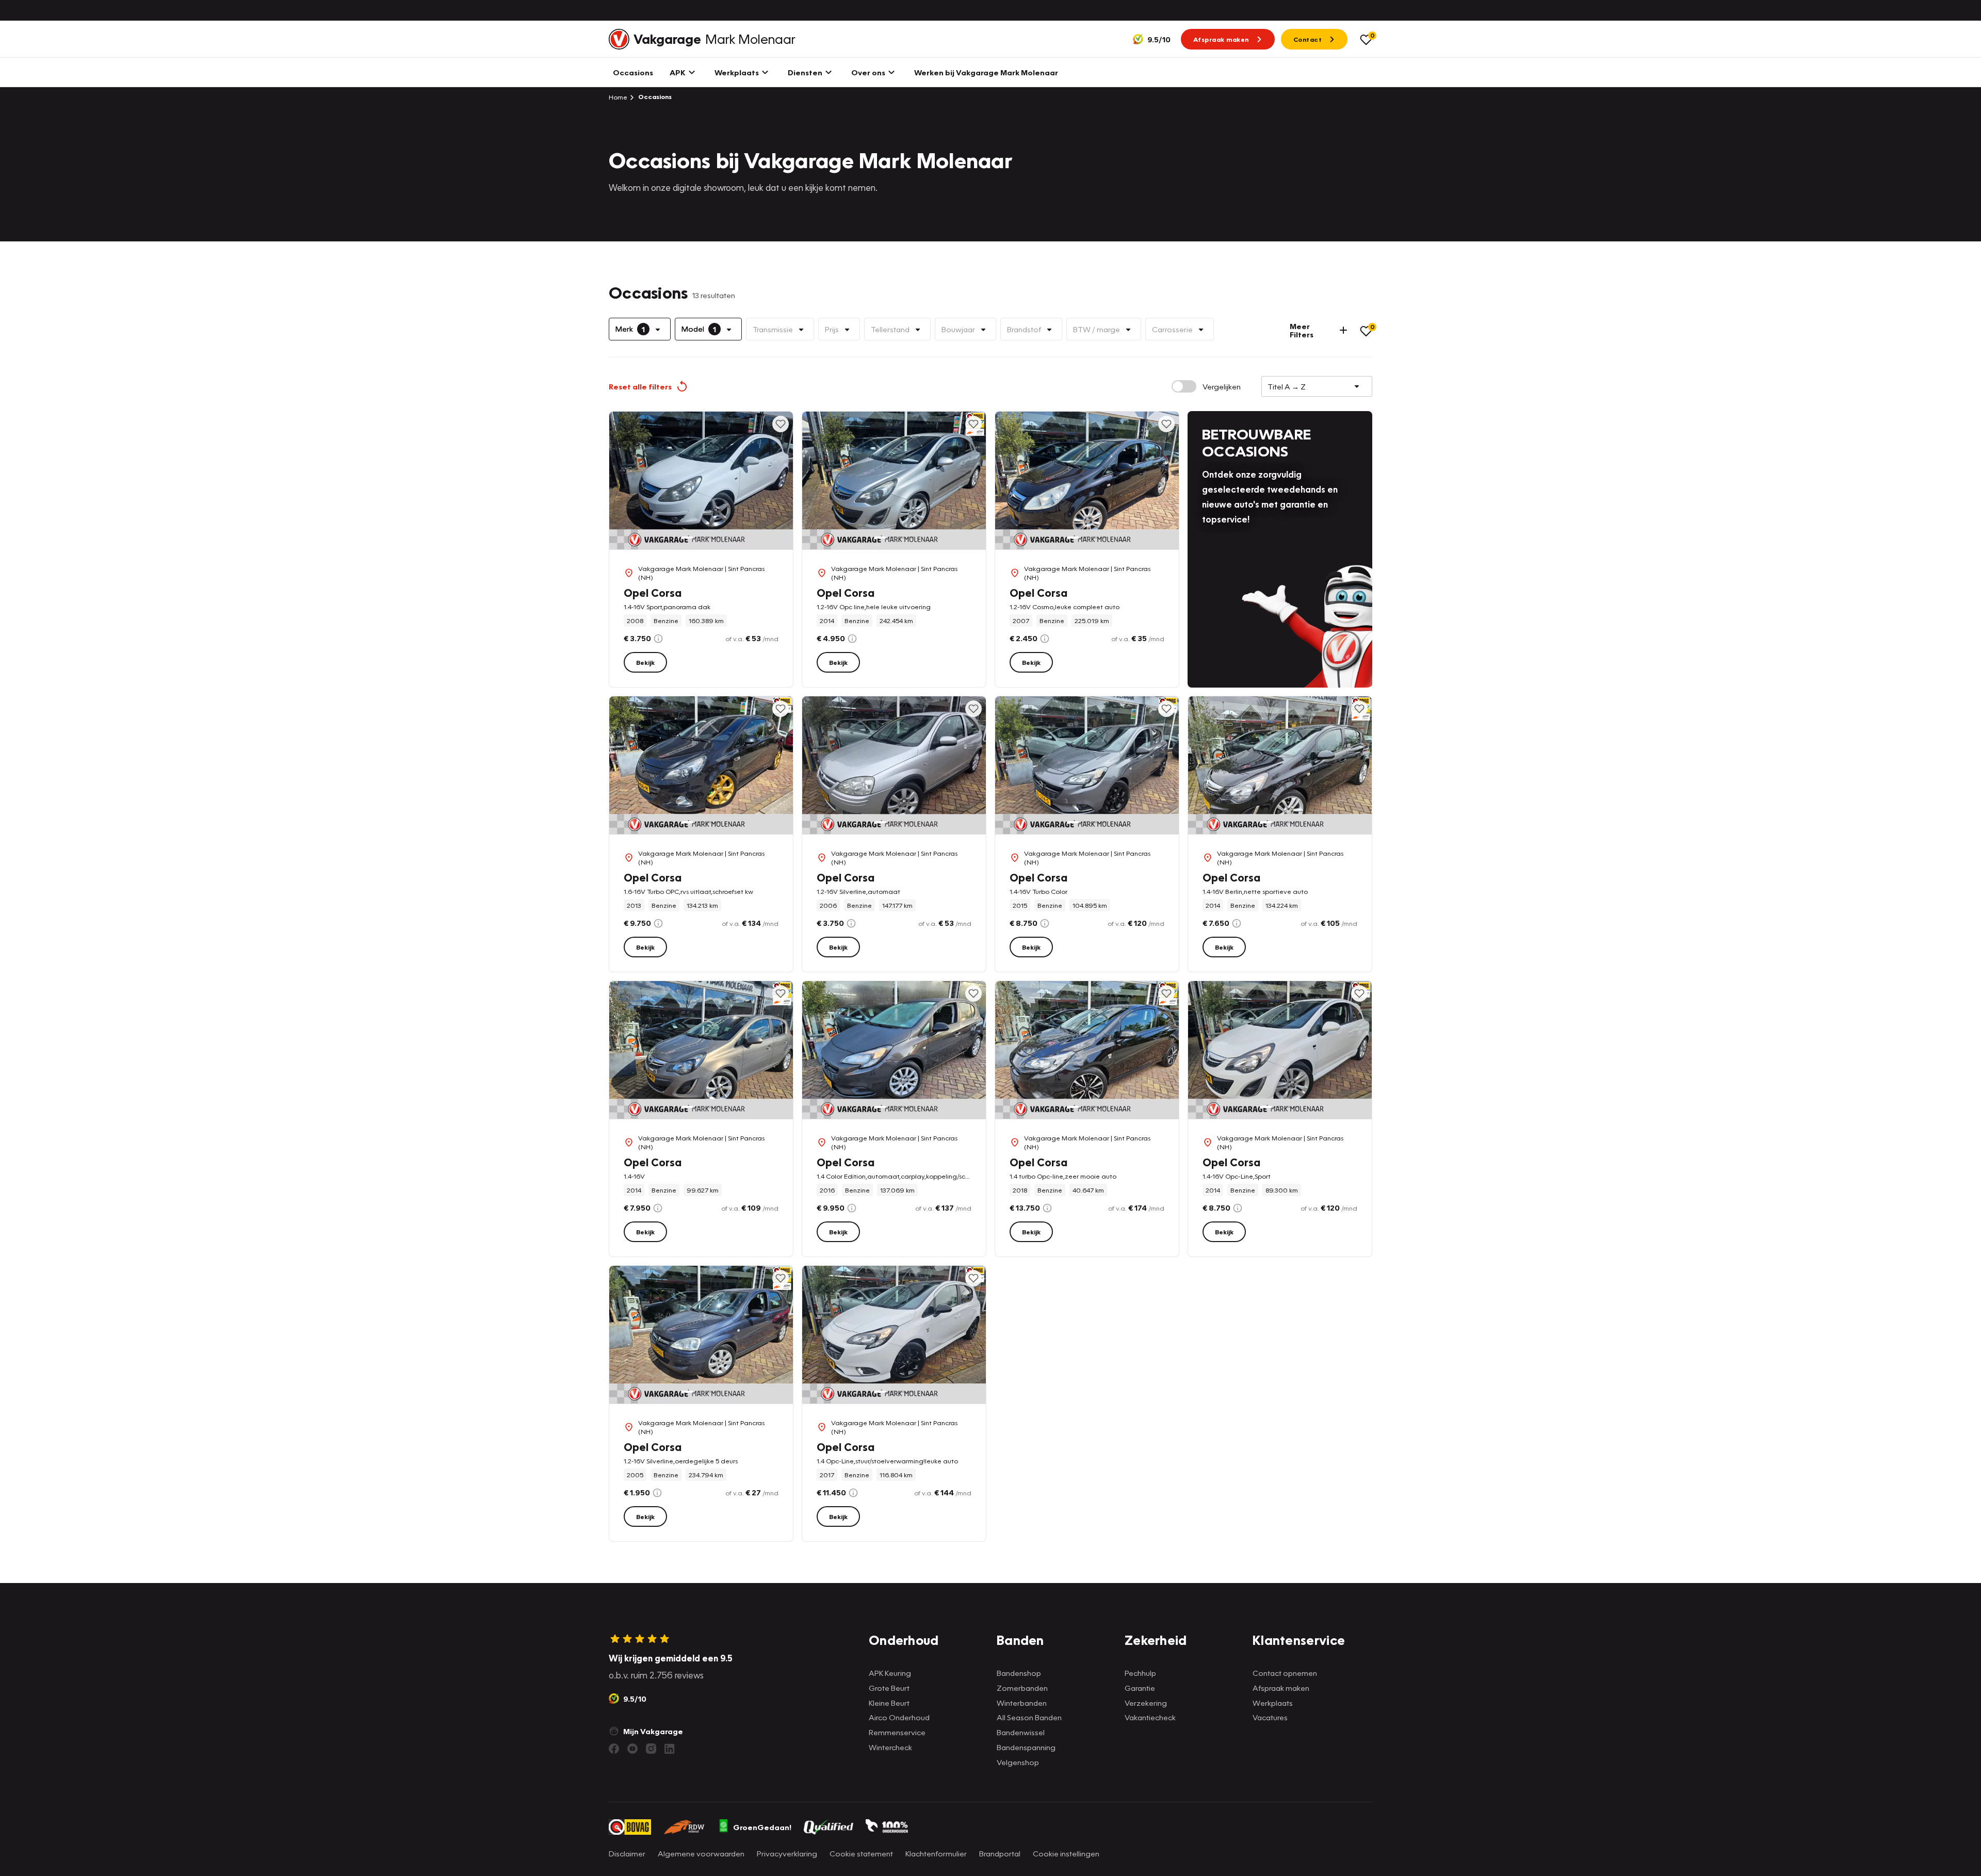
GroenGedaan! (762, 1827)
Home (618, 97)
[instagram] (651, 1749)
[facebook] (614, 1749)
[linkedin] (670, 1749)
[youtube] (632, 1749)
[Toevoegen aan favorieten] (781, 424)
